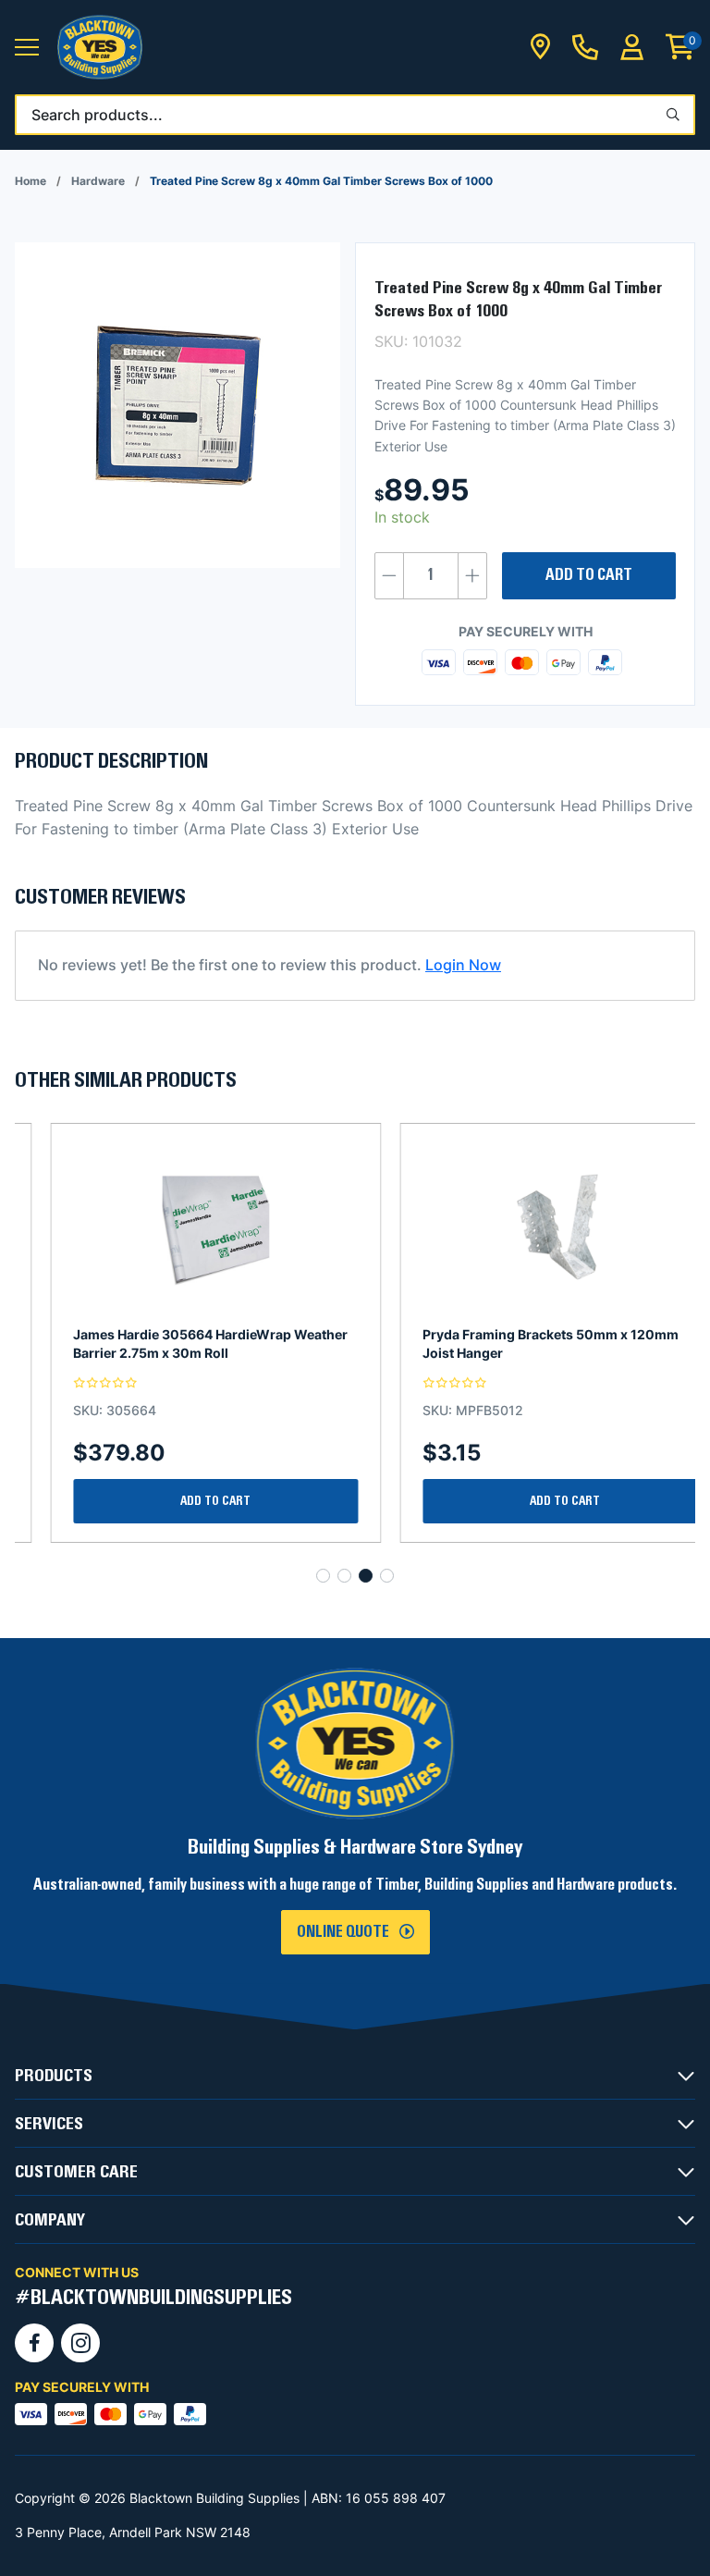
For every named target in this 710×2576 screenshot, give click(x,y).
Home (31, 181)
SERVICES (49, 2124)
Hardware (98, 181)
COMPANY (50, 2220)
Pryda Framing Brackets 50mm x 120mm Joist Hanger (515, 1343)
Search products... (97, 115)
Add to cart (589, 575)
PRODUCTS (54, 2076)
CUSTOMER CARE (76, 2172)
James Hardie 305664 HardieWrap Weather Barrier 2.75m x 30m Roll (175, 1343)
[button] (27, 48)
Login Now (463, 965)
